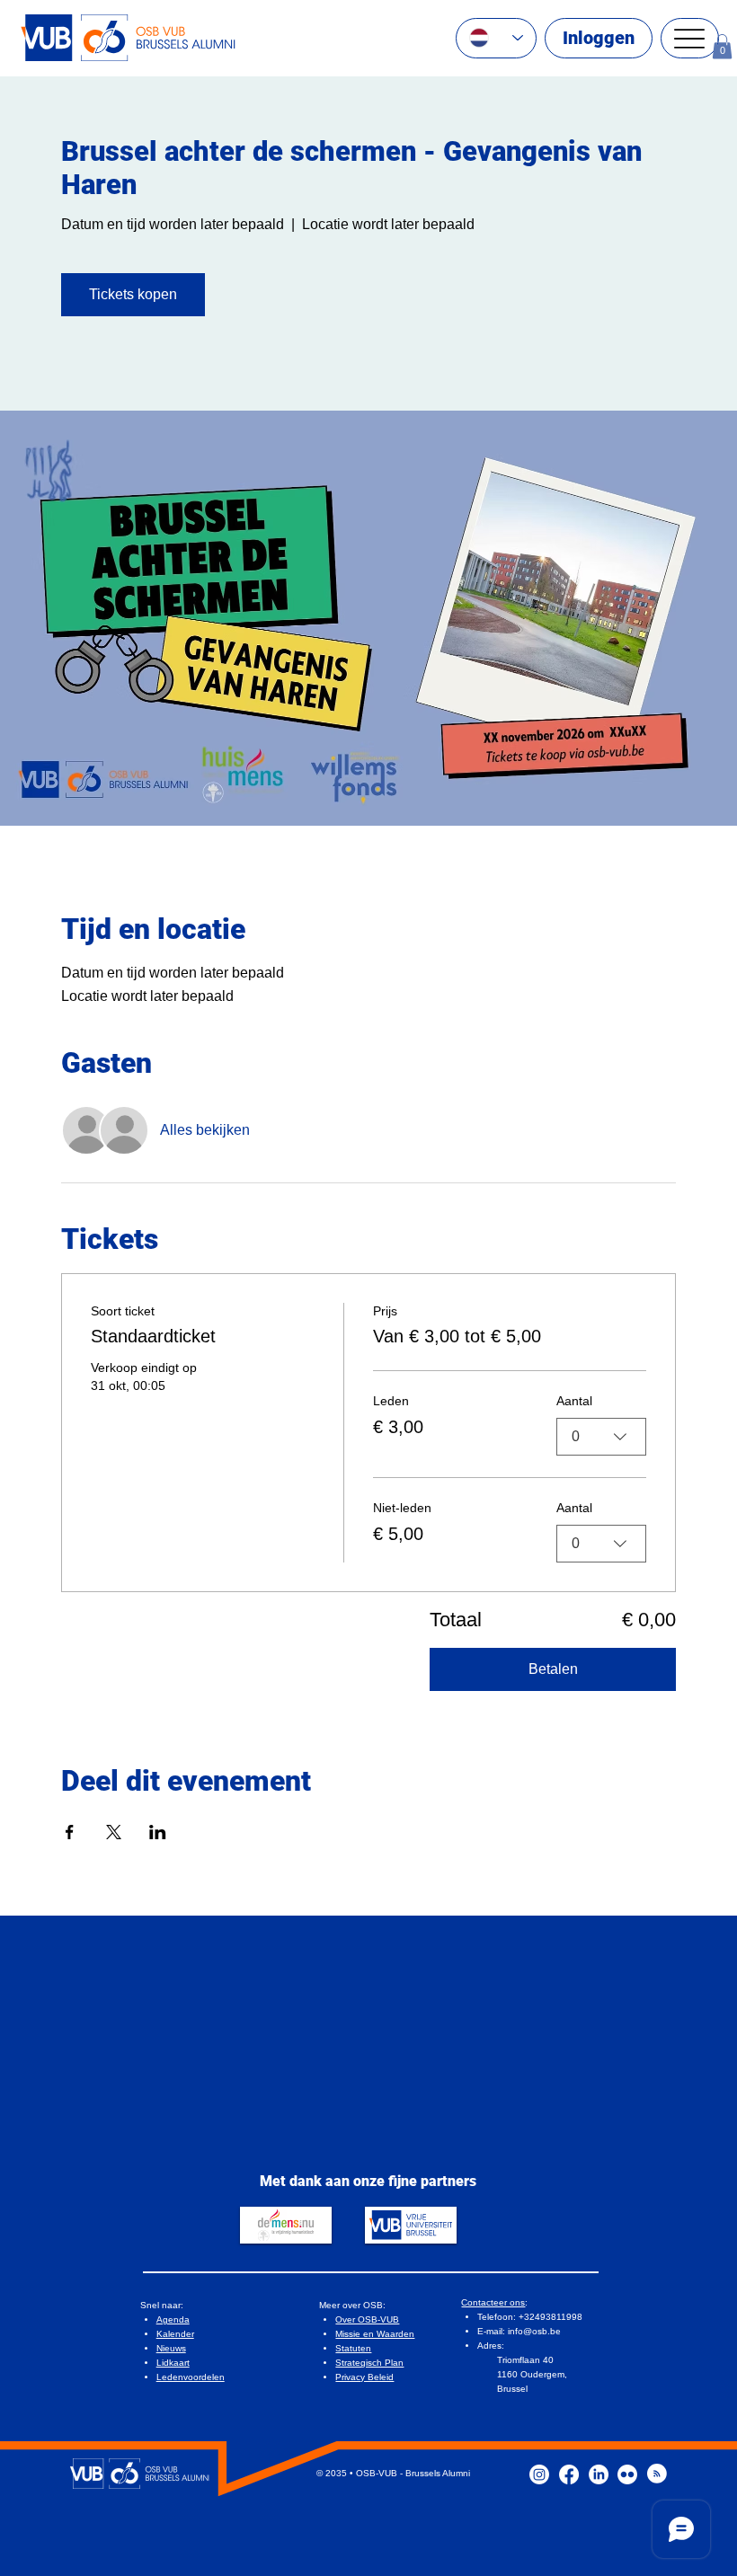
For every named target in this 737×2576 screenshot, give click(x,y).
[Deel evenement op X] (114, 1832)
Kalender (175, 2334)
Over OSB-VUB (367, 2319)
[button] (722, 46)
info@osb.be (534, 2331)
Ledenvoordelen (191, 2377)
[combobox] (601, 1437)
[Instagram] (539, 2474)
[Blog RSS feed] (657, 2474)
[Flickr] (627, 2474)
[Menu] (690, 38)
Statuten (353, 2348)
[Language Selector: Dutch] (496, 38)
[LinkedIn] (599, 2474)
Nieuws (171, 2348)
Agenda (173, 2319)
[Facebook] (569, 2474)
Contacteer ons (493, 2302)
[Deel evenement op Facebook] (70, 1832)
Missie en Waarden (375, 2334)
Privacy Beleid (364, 2377)
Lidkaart (173, 2363)
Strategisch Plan (369, 2363)
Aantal (574, 1401)
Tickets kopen (133, 294)
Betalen (553, 1669)
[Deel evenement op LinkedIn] (158, 1832)
